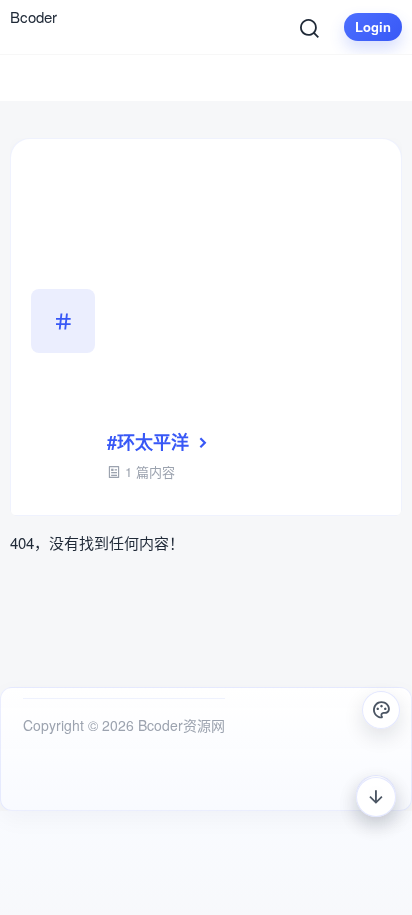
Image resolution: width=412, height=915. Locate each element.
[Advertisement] (244, 294)
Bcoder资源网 (179, 725)
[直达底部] (376, 797)
